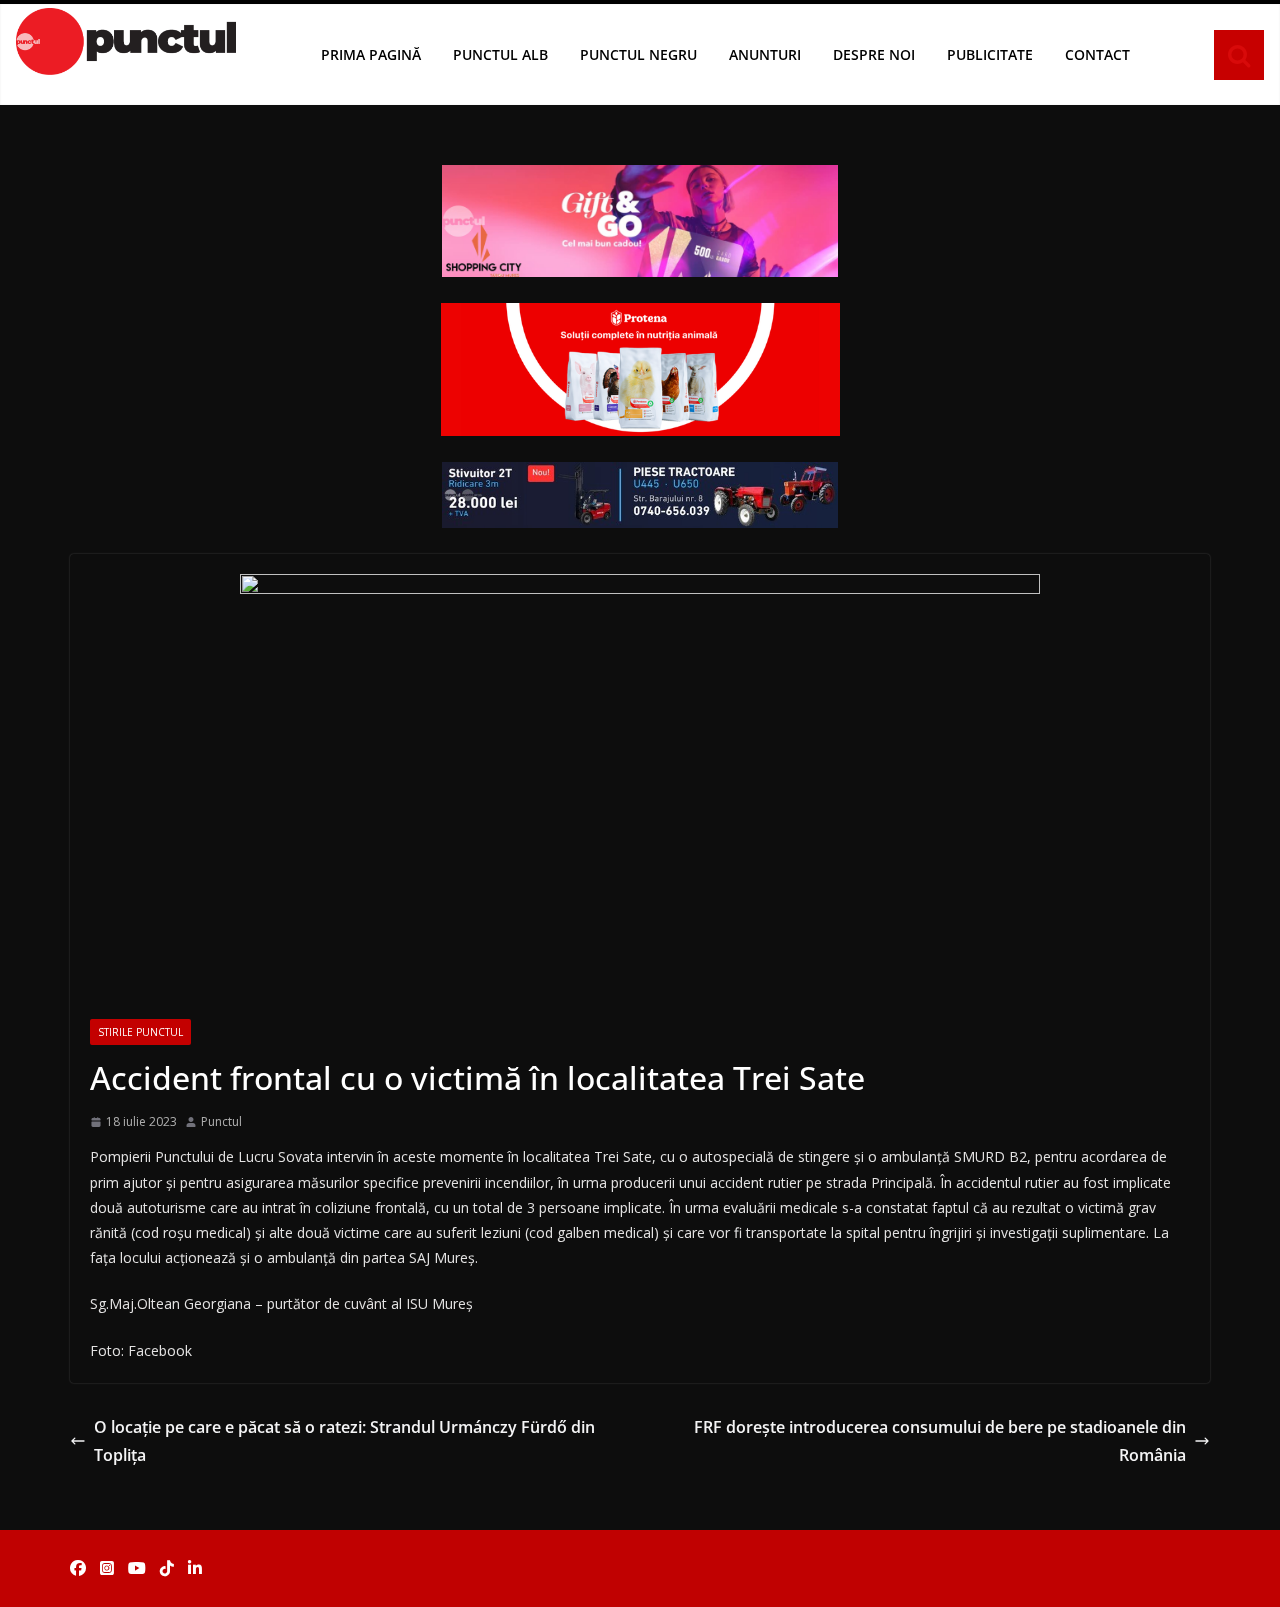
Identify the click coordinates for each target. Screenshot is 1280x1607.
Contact (1097, 54)
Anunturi (765, 54)
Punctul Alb (500, 54)
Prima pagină (371, 54)
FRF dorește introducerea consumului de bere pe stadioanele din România (940, 1441)
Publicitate (990, 54)
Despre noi (874, 54)
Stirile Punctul (140, 1032)
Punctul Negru (638, 54)
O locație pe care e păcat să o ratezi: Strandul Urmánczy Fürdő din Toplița (344, 1441)
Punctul (221, 1121)
